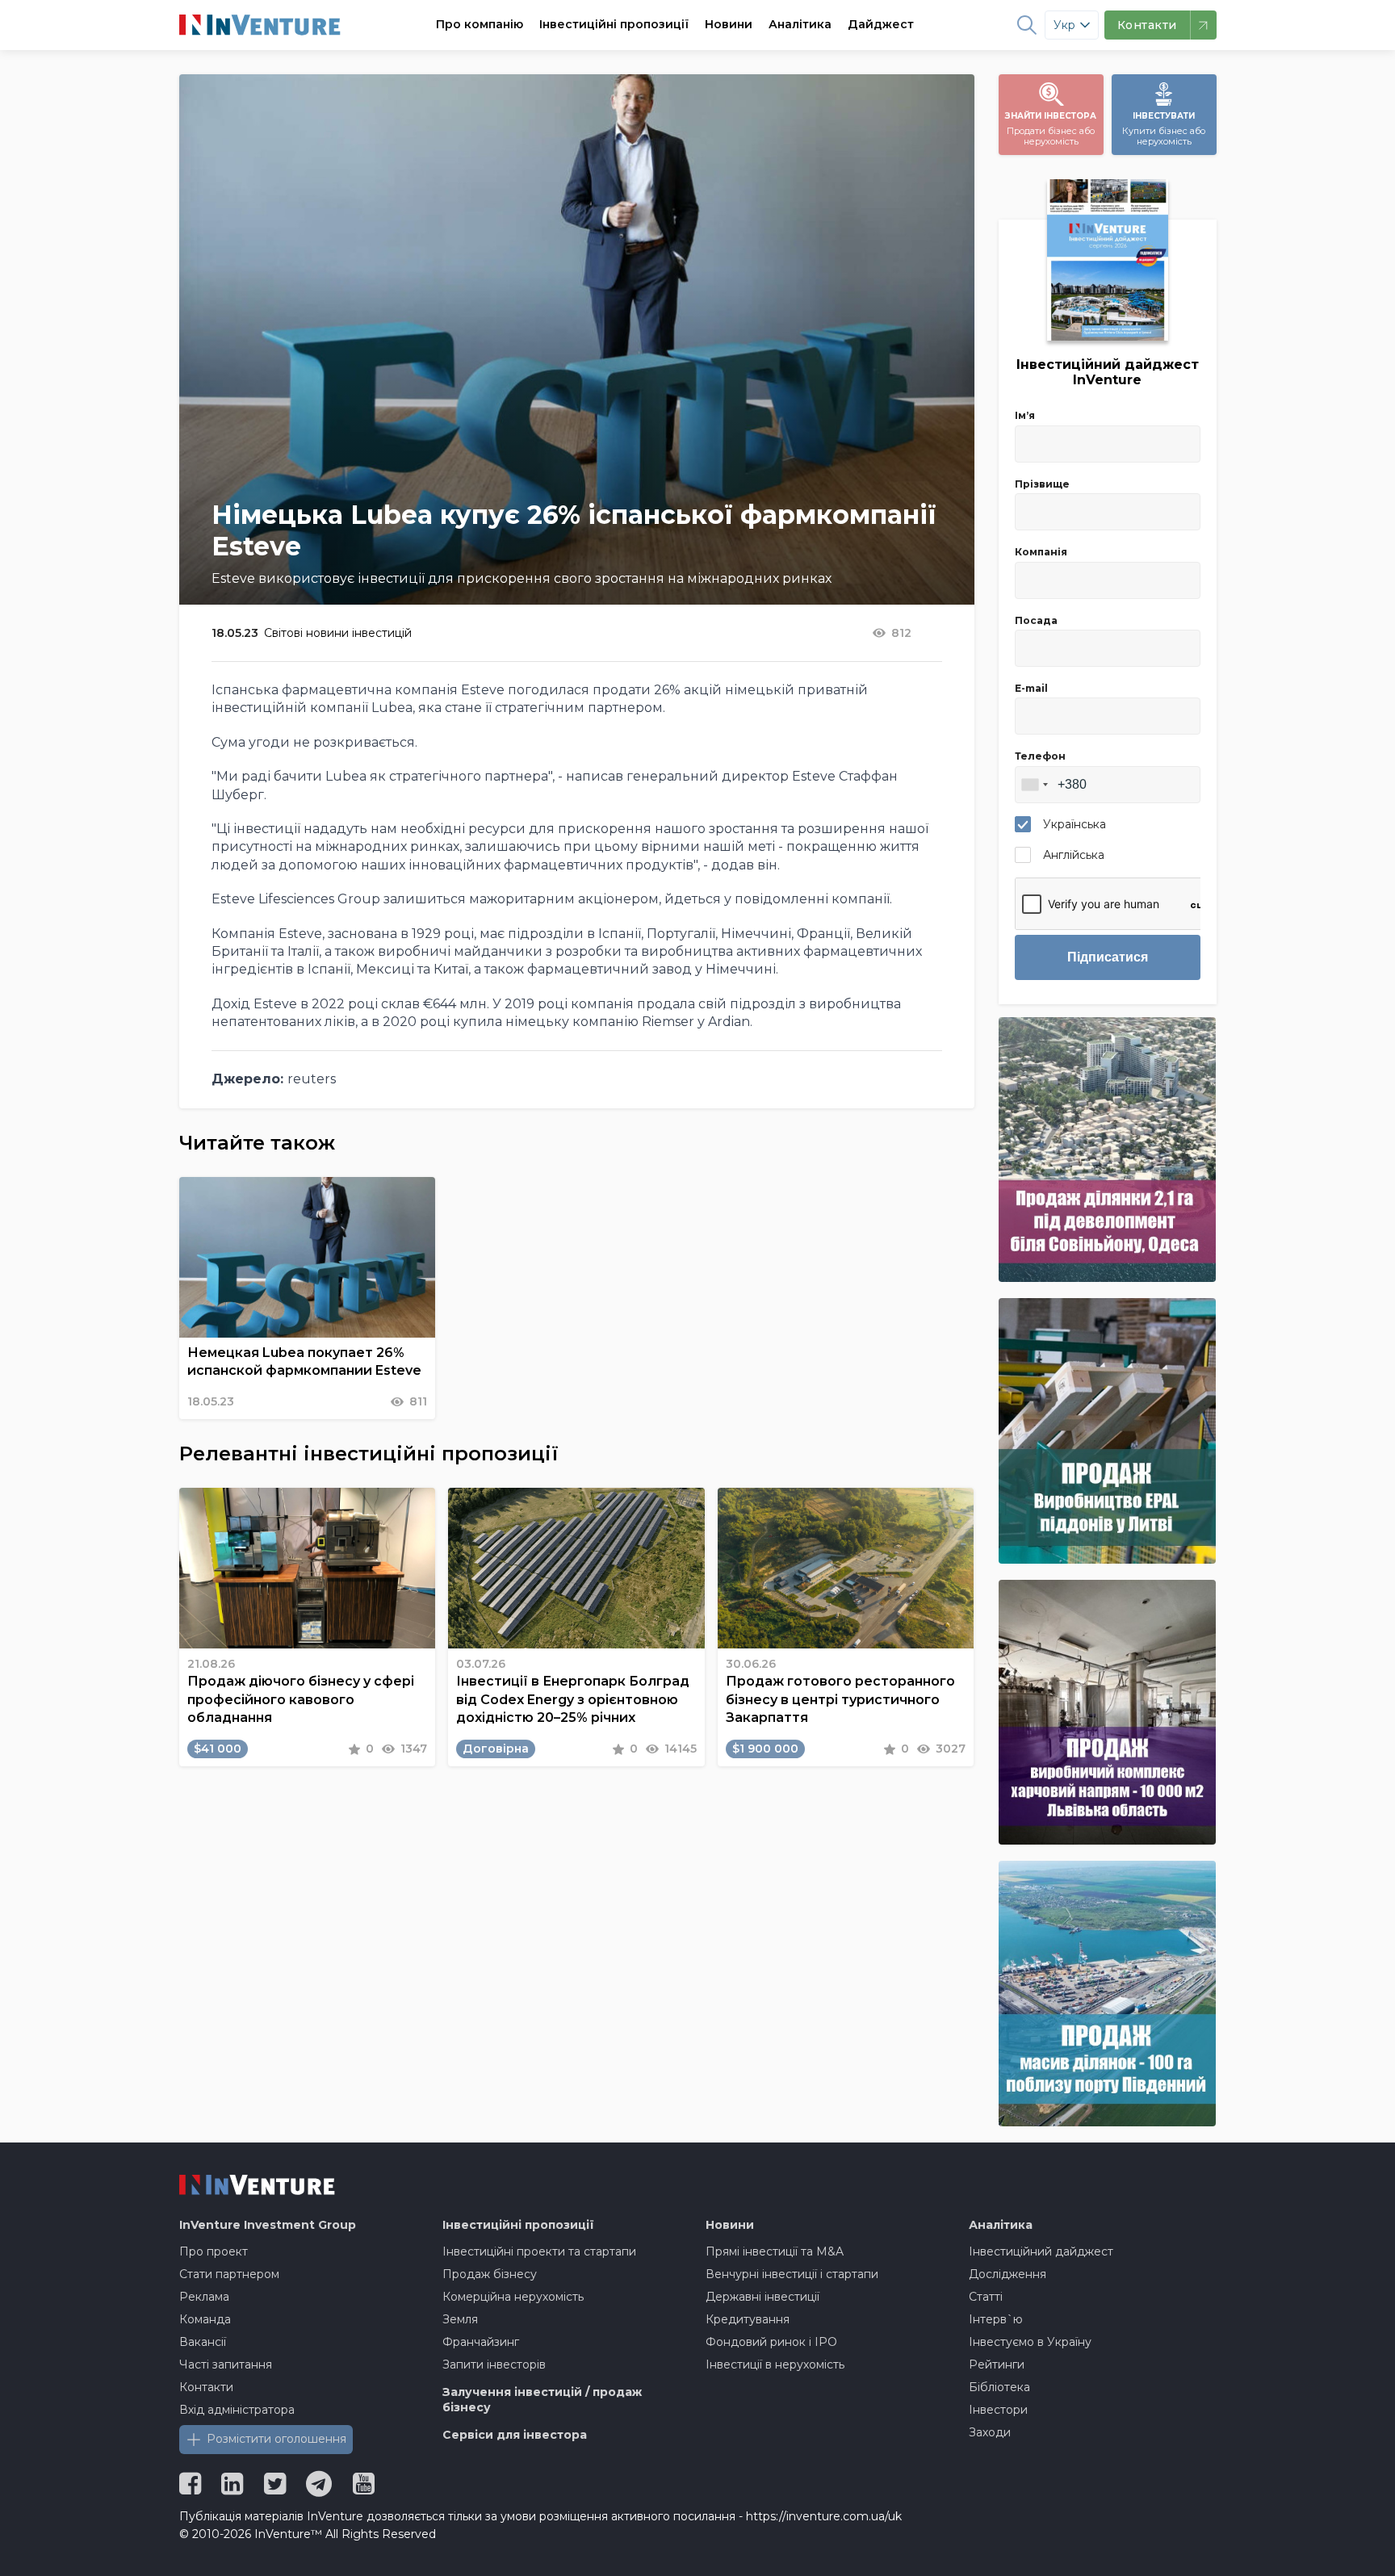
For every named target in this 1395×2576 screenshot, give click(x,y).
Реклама (204, 2297)
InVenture (268, 2225)
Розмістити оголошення (276, 2439)
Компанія (1041, 552)
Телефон (1040, 756)
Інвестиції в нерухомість (775, 2364)
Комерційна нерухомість (513, 2297)
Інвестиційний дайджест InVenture (1108, 372)
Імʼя (1025, 415)
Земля (460, 2319)
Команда (205, 2319)
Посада (1036, 620)
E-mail (1031, 688)
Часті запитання (226, 2364)
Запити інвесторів (494, 2364)
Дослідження (1007, 2274)
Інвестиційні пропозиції (614, 24)
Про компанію (480, 24)
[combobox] (1034, 785)
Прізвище (1042, 484)
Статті (986, 2297)
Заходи (990, 2432)
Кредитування (748, 2319)
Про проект (214, 2251)
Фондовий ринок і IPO (771, 2342)
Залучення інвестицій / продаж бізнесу (542, 2400)
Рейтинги (997, 2364)
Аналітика (800, 24)
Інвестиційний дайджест (1041, 2251)
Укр (1064, 25)
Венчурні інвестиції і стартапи (792, 2274)
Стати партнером (229, 2274)
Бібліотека (999, 2387)
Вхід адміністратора (237, 2410)
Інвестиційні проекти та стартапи (539, 2251)
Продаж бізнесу (490, 2274)
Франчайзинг (481, 2342)
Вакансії (203, 2342)
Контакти (206, 2387)
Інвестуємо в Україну (1030, 2342)
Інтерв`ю (996, 2319)
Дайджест (881, 24)
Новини (729, 24)
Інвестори (998, 2410)
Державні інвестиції (762, 2297)
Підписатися (1108, 957)
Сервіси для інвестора (515, 2435)
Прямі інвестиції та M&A (775, 2251)
